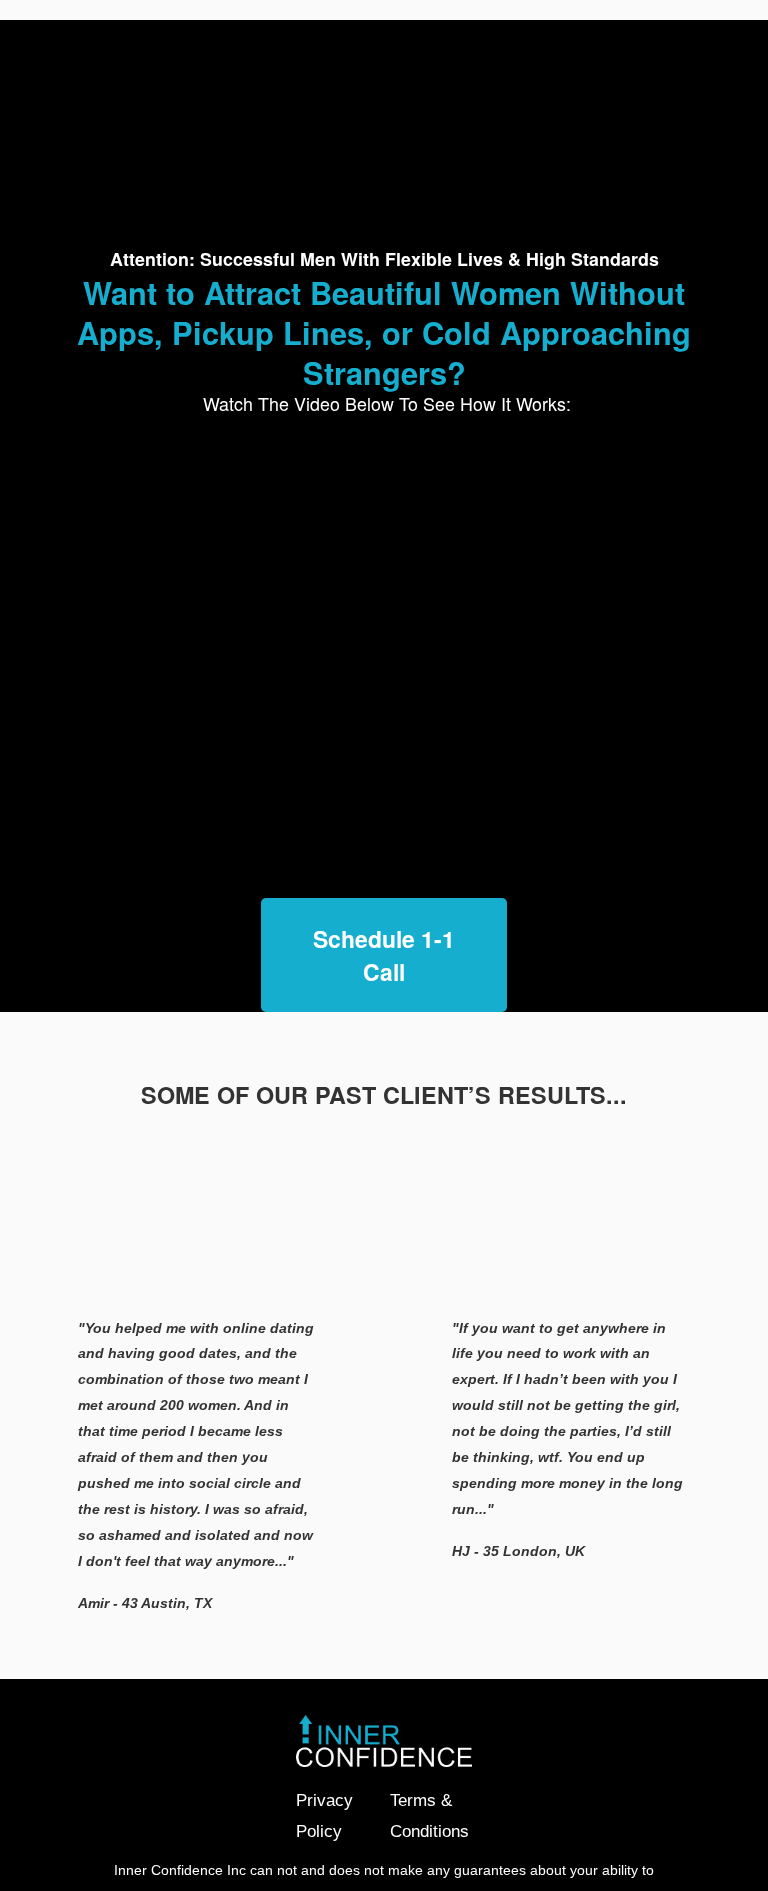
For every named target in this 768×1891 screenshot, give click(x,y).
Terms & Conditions (429, 1815)
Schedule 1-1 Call (384, 955)
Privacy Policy (324, 1815)
